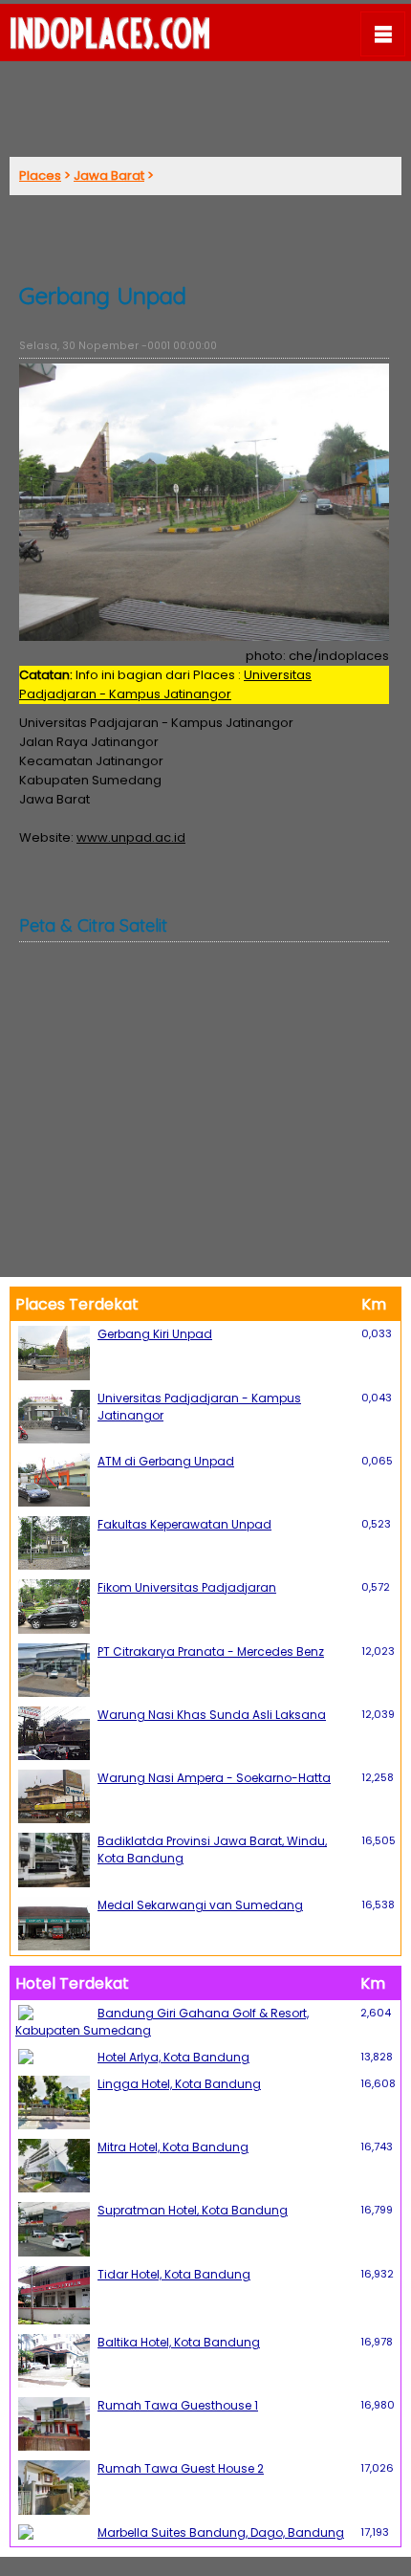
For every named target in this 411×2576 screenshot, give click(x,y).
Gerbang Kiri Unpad (155, 1334)
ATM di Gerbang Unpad (166, 1461)
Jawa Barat (109, 176)
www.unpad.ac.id (131, 837)
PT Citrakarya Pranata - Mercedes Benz (211, 1651)
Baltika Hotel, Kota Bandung (179, 2342)
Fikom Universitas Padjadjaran (187, 1587)
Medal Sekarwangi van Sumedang (200, 1905)
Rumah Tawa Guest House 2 (181, 2468)
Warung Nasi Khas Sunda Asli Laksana (212, 1715)
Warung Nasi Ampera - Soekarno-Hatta (214, 1778)
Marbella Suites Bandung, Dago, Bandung (221, 2532)
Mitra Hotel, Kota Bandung (173, 2147)
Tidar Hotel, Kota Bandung (174, 2274)
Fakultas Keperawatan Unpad (184, 1524)
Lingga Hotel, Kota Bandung (179, 2084)
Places (40, 176)
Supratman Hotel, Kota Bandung (193, 2210)
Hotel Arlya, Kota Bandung (173, 2057)
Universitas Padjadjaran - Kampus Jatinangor (165, 684)
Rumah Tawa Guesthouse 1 (178, 2405)
